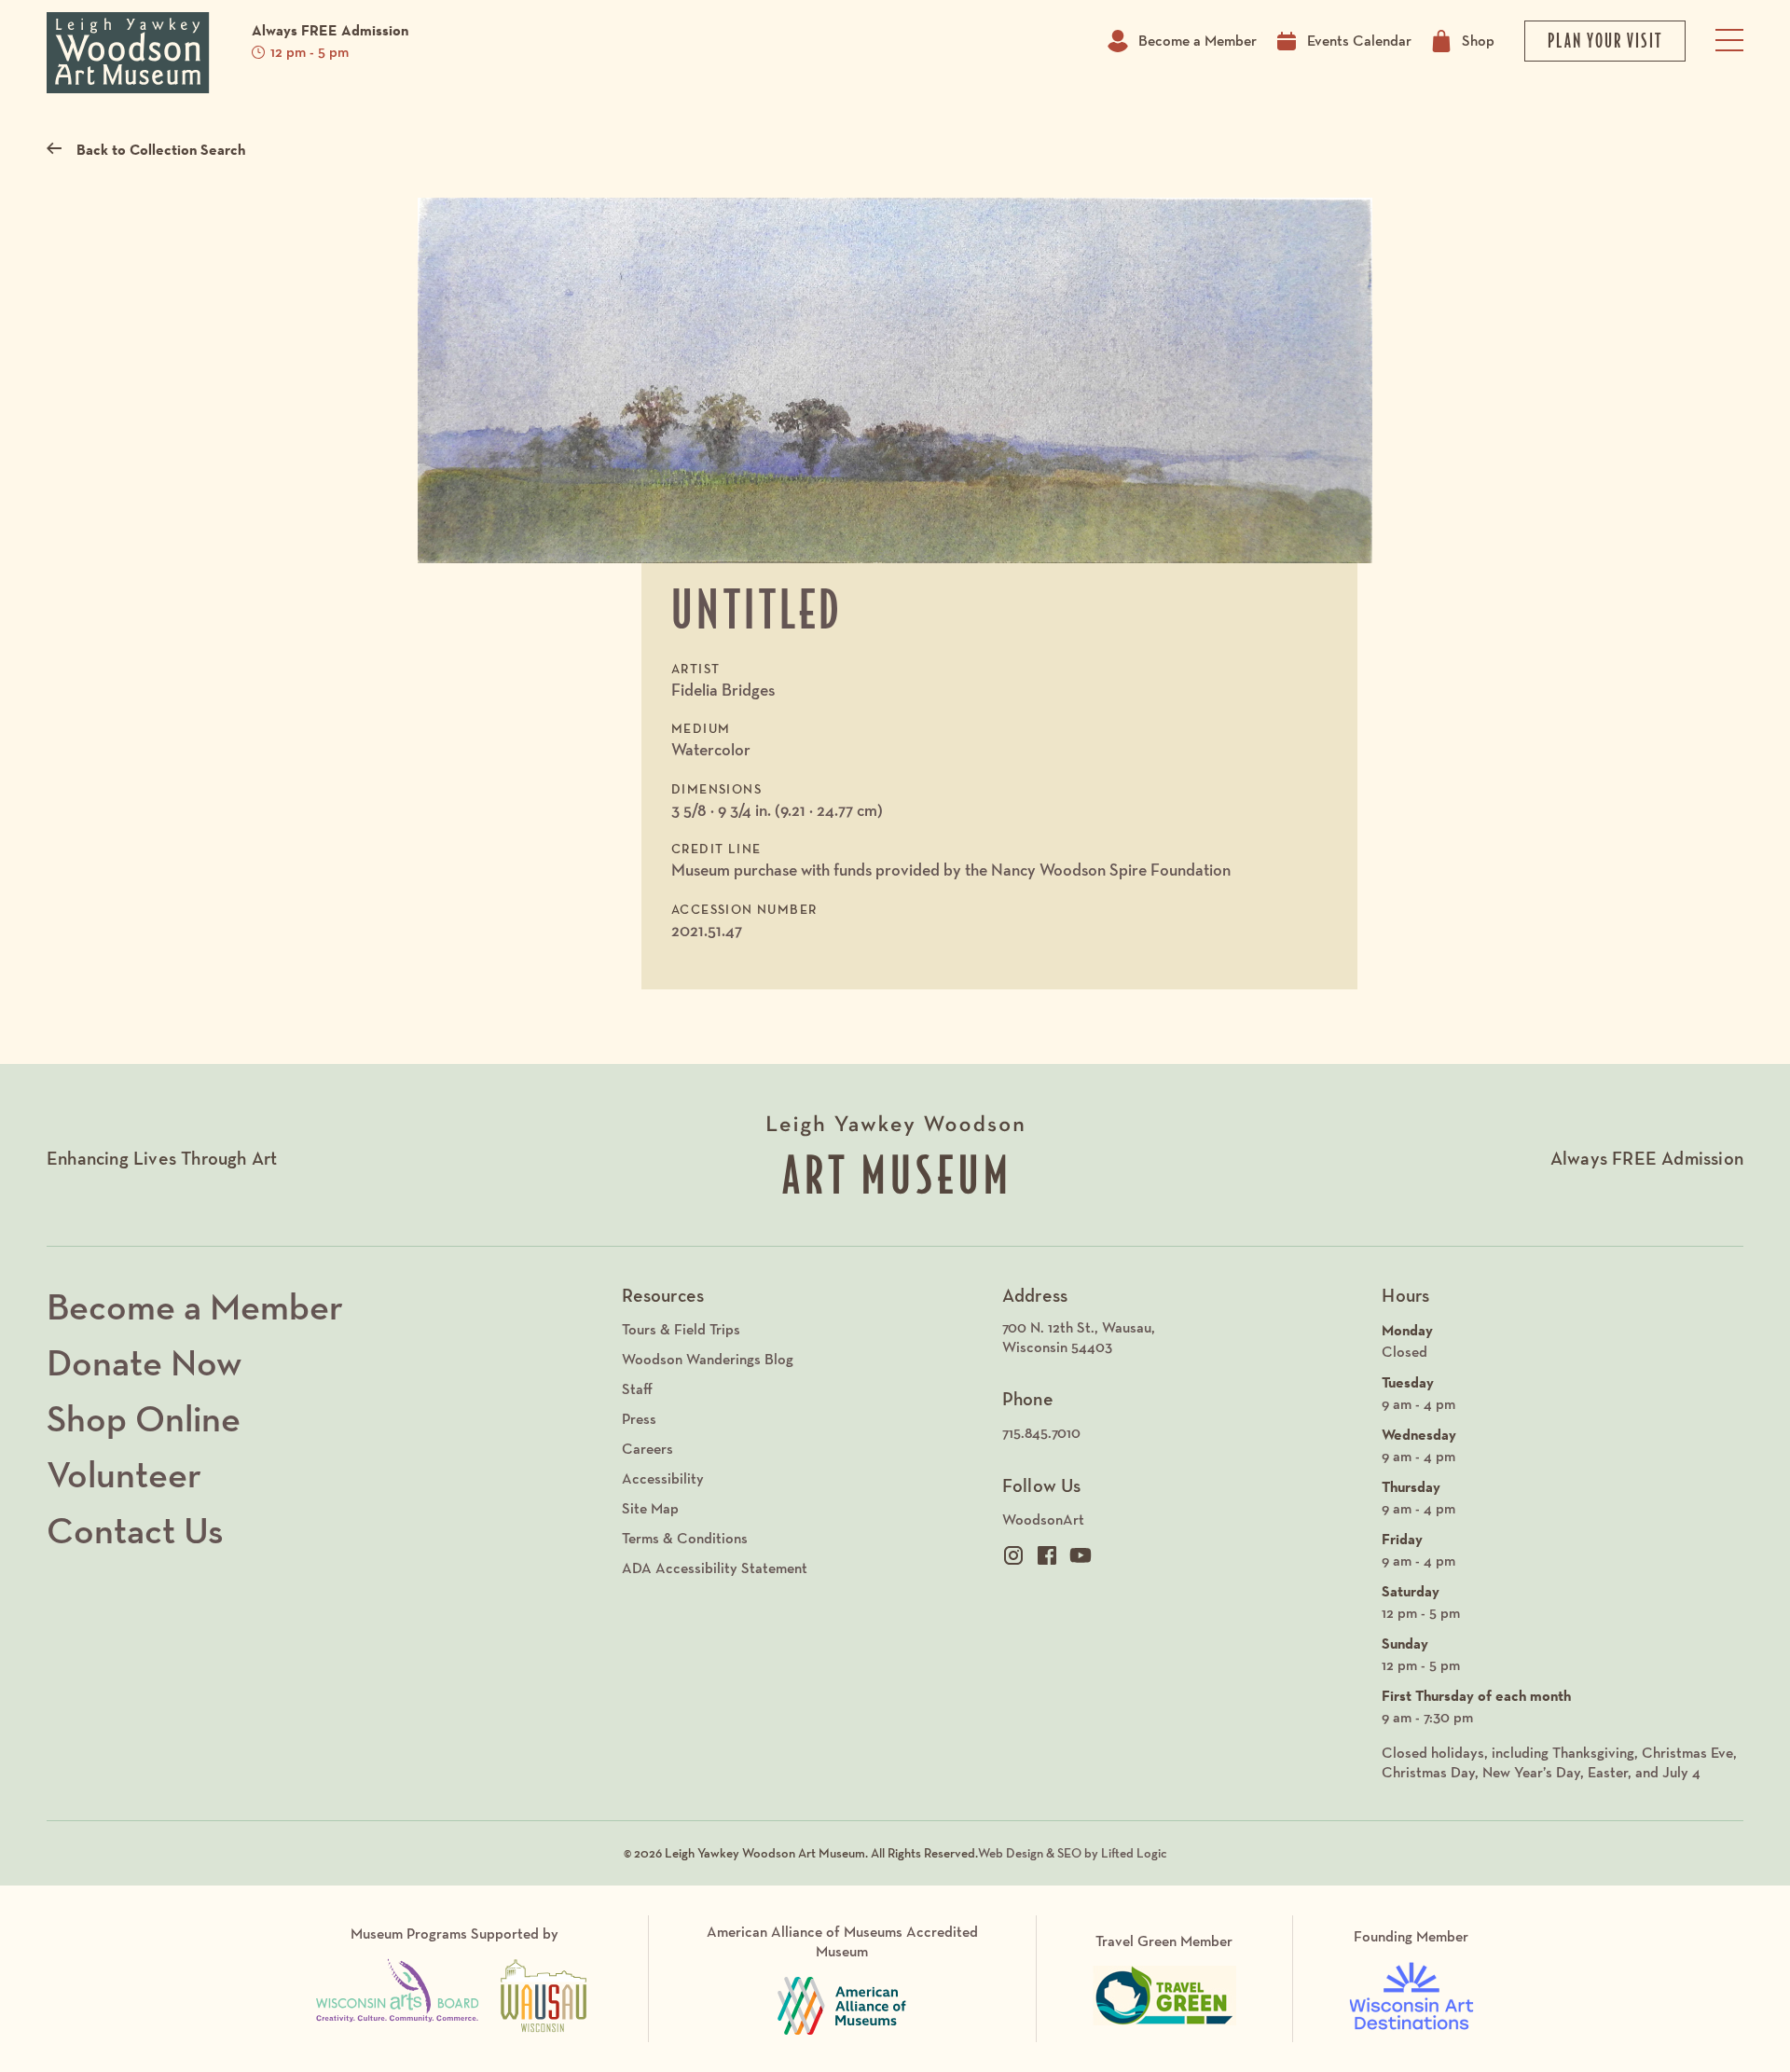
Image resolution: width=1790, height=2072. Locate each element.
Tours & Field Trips (681, 1329)
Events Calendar (1359, 41)
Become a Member (1198, 41)
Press (639, 1419)
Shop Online (144, 1418)
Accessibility (663, 1478)
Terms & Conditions (685, 1538)
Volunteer (124, 1474)
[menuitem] (1183, 1338)
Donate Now (144, 1362)
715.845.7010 (1041, 1433)
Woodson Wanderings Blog (708, 1359)
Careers (647, 1449)
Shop (1478, 41)
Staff (637, 1389)
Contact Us (135, 1530)
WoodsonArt (1043, 1519)
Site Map (650, 1508)
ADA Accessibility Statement (715, 1568)
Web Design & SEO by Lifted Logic (1073, 1853)
